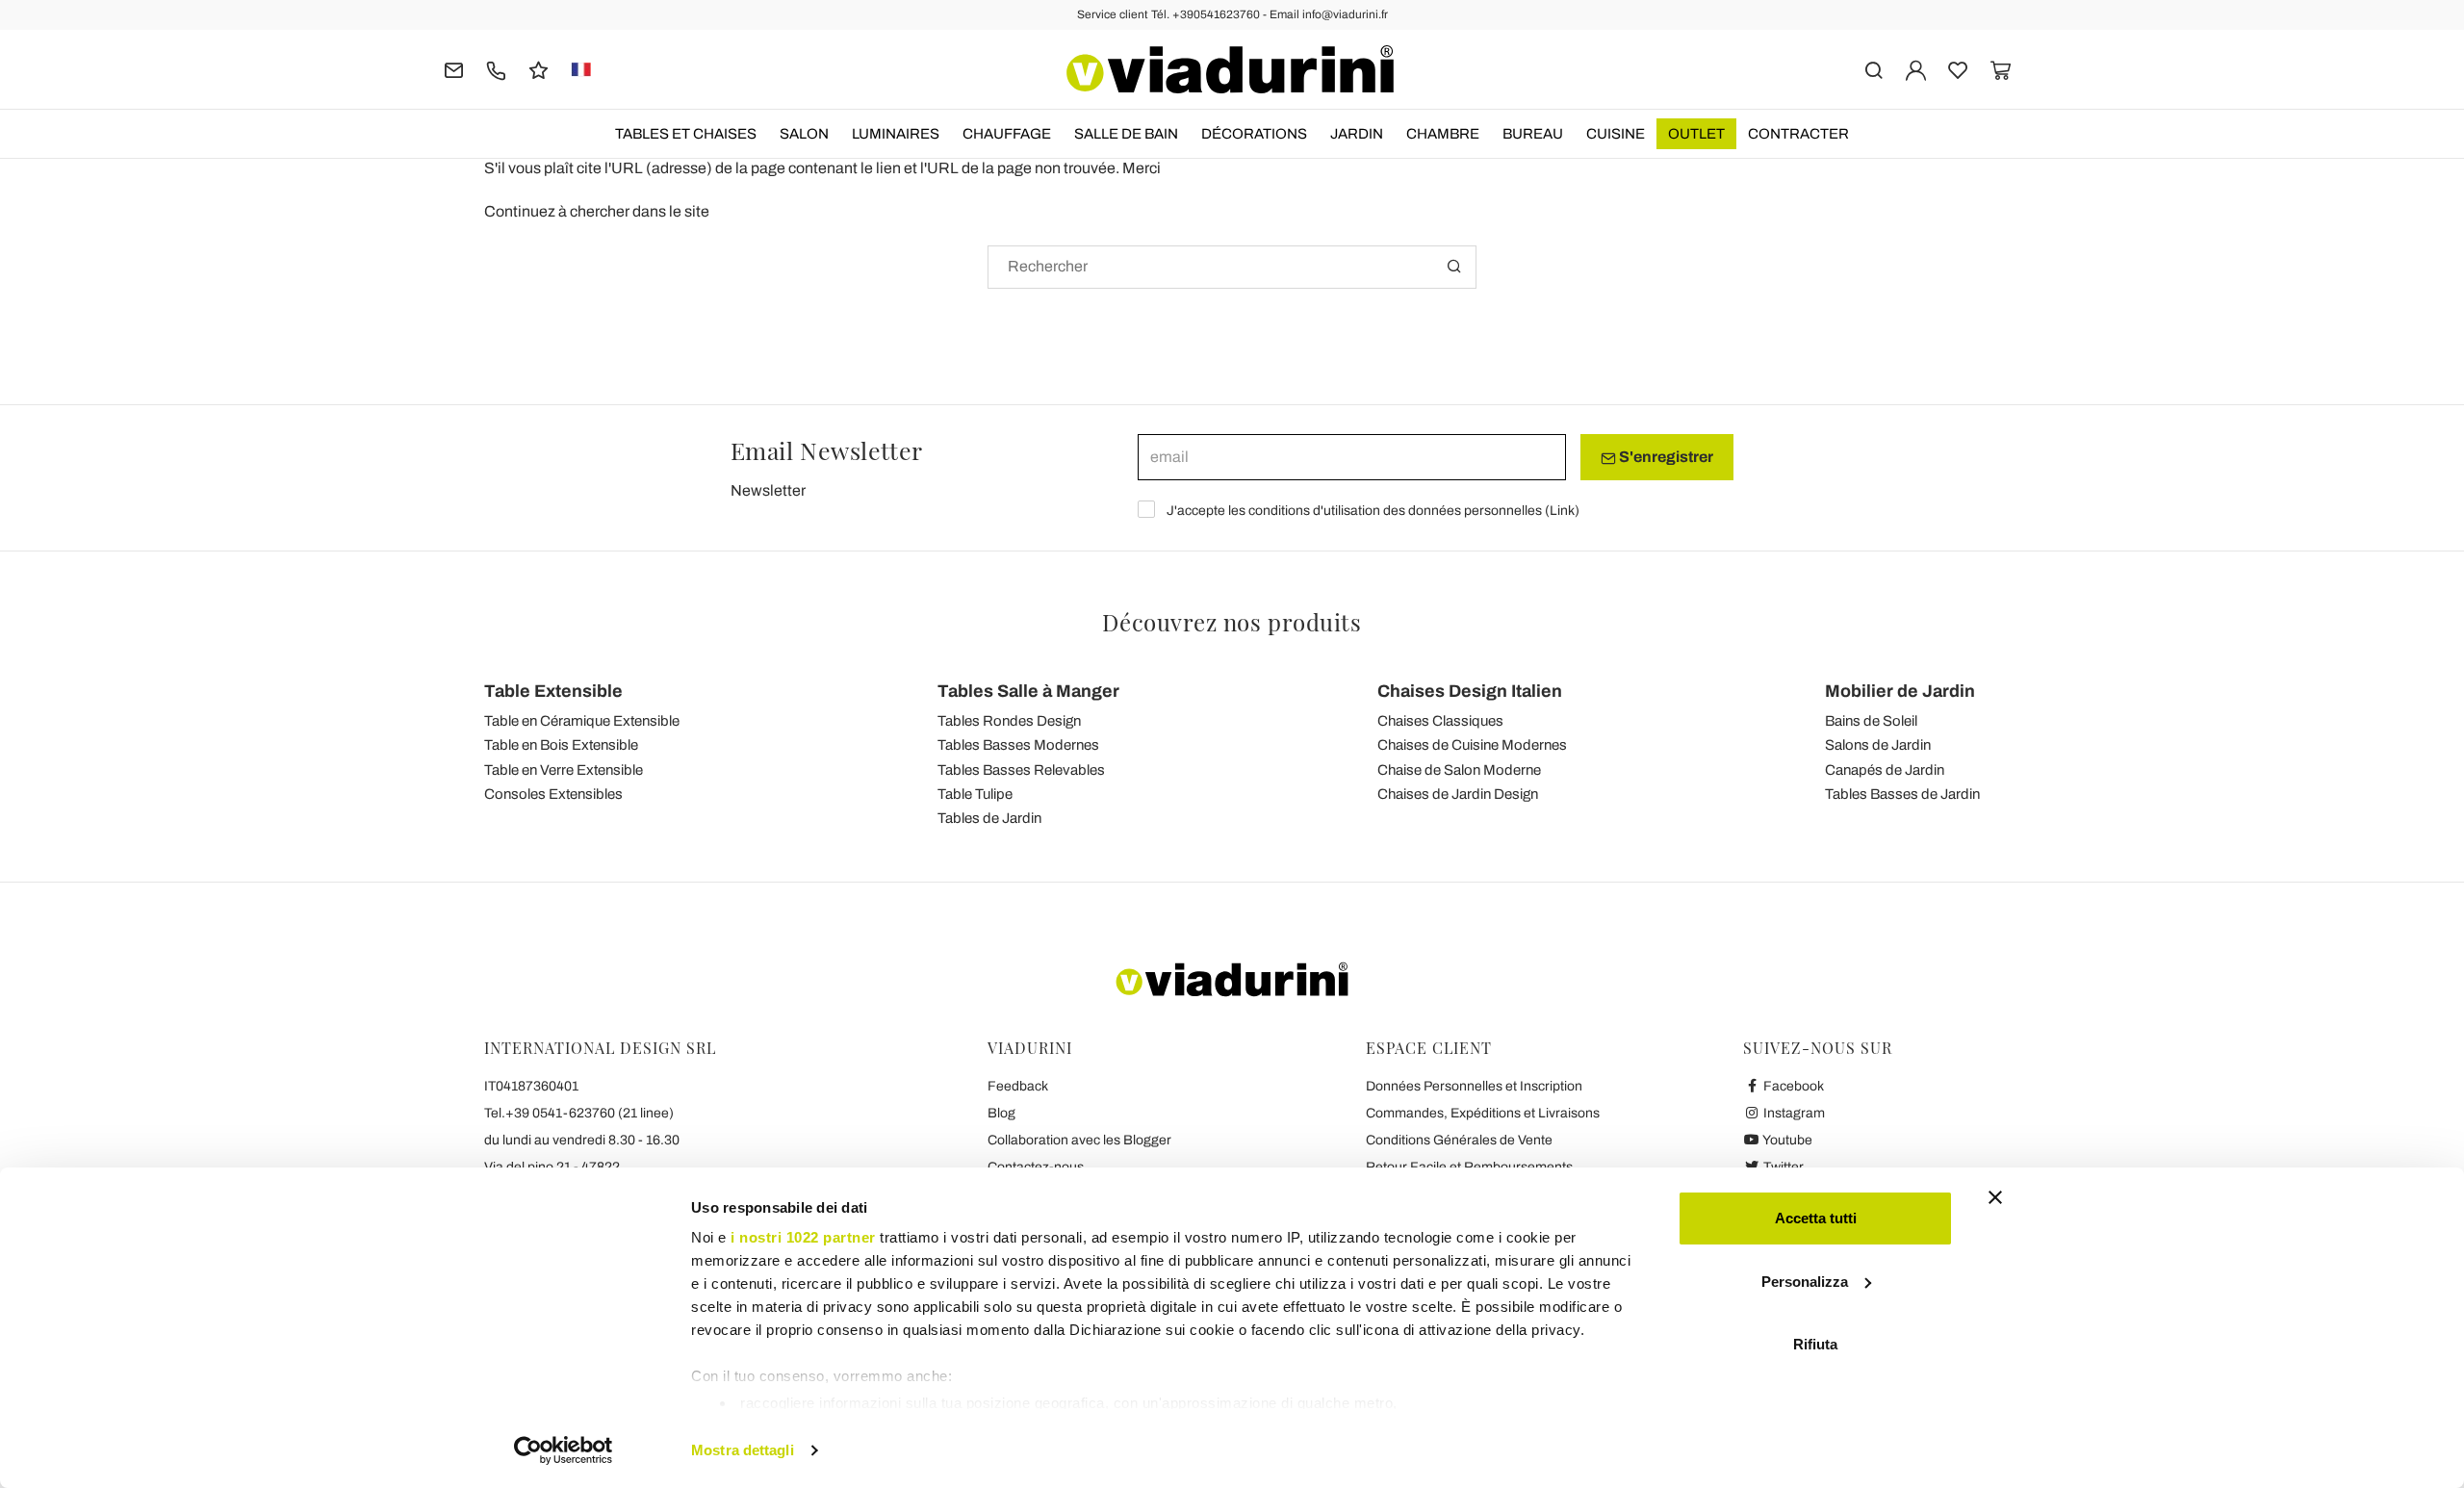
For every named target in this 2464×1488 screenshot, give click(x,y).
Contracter (1798, 134)
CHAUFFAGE (1007, 134)
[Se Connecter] (1916, 69)
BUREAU (1533, 134)
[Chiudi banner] (1995, 1197)
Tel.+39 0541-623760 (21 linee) (579, 1113)
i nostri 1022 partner (803, 1237)
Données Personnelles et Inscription (1474, 1086)
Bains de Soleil (1871, 721)
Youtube (1786, 1140)
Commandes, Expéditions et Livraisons (1483, 1113)
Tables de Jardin (989, 818)
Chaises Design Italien (1470, 691)
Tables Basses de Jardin (1902, 794)
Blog (1001, 1113)
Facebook (1792, 1086)
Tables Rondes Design (1009, 721)
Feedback (1018, 1086)
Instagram (1793, 1113)
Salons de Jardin (1878, 745)
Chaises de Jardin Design (1458, 794)
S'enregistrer (1665, 457)
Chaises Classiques (1440, 721)
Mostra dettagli (743, 1450)
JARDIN (1357, 134)
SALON (804, 134)
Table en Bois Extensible (561, 745)
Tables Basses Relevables (1021, 770)
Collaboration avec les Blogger (1079, 1140)
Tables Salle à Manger (1028, 691)
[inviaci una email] (454, 69)
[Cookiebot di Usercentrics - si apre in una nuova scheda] (564, 1450)
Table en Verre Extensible (564, 770)
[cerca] (1874, 69)
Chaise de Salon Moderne (1459, 770)
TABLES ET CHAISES (686, 134)
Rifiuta (1815, 1344)
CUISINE (1616, 134)
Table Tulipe (975, 794)
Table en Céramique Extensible (582, 721)
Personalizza (1805, 1282)
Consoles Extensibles (553, 794)
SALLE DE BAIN (1126, 134)
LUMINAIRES (896, 134)
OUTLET (1696, 134)
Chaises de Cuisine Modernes (1472, 745)
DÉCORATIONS (1254, 134)
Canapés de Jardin (1885, 770)
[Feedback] (539, 69)
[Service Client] (496, 69)
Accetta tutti (1816, 1218)
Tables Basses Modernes (1018, 745)
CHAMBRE (1443, 134)
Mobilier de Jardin (1900, 691)
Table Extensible (553, 691)
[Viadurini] (1230, 69)
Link (1562, 511)
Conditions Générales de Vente (1459, 1140)
